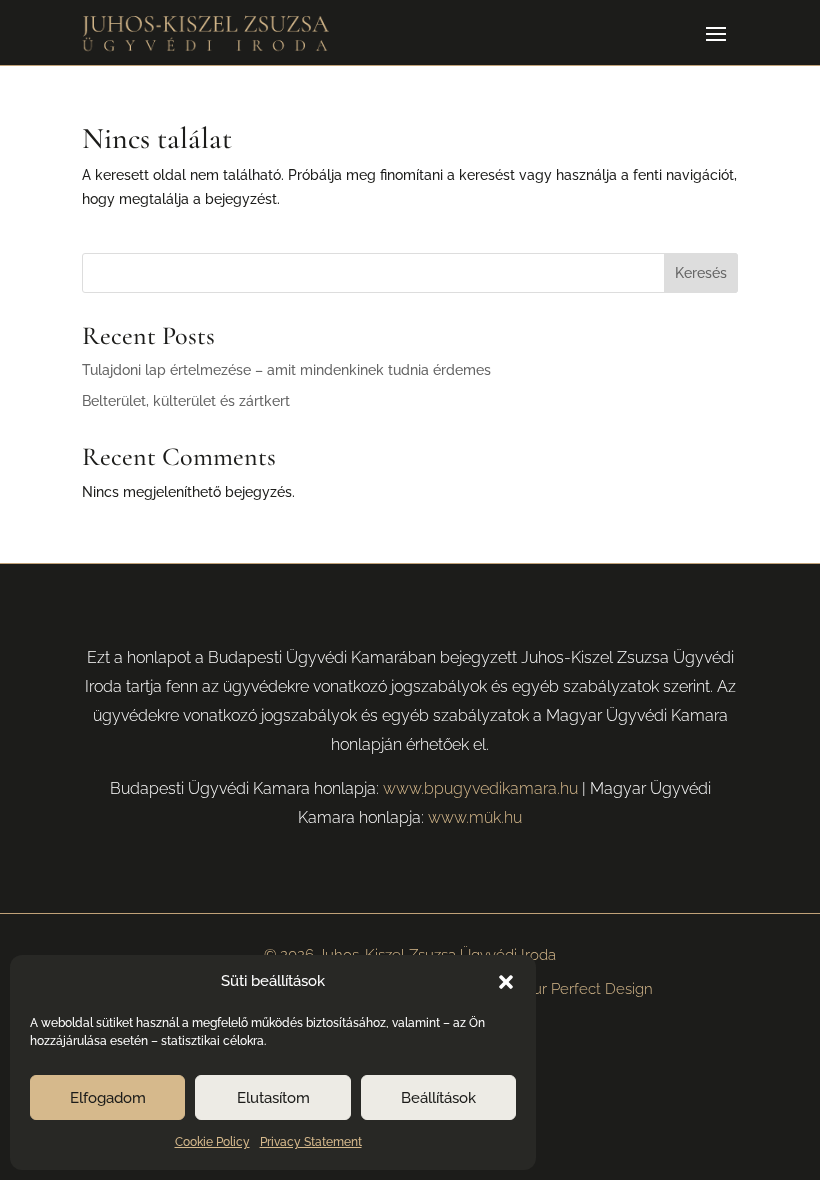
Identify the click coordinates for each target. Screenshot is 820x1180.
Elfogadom (108, 1098)
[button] (506, 982)
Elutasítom (273, 1098)
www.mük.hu (475, 817)
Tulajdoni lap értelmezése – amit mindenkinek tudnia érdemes (286, 370)
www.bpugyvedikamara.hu (480, 788)
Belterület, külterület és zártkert (186, 401)
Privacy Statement (311, 1142)
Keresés (701, 273)
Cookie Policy (212, 1142)
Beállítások (438, 1098)
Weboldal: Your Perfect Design (547, 989)
